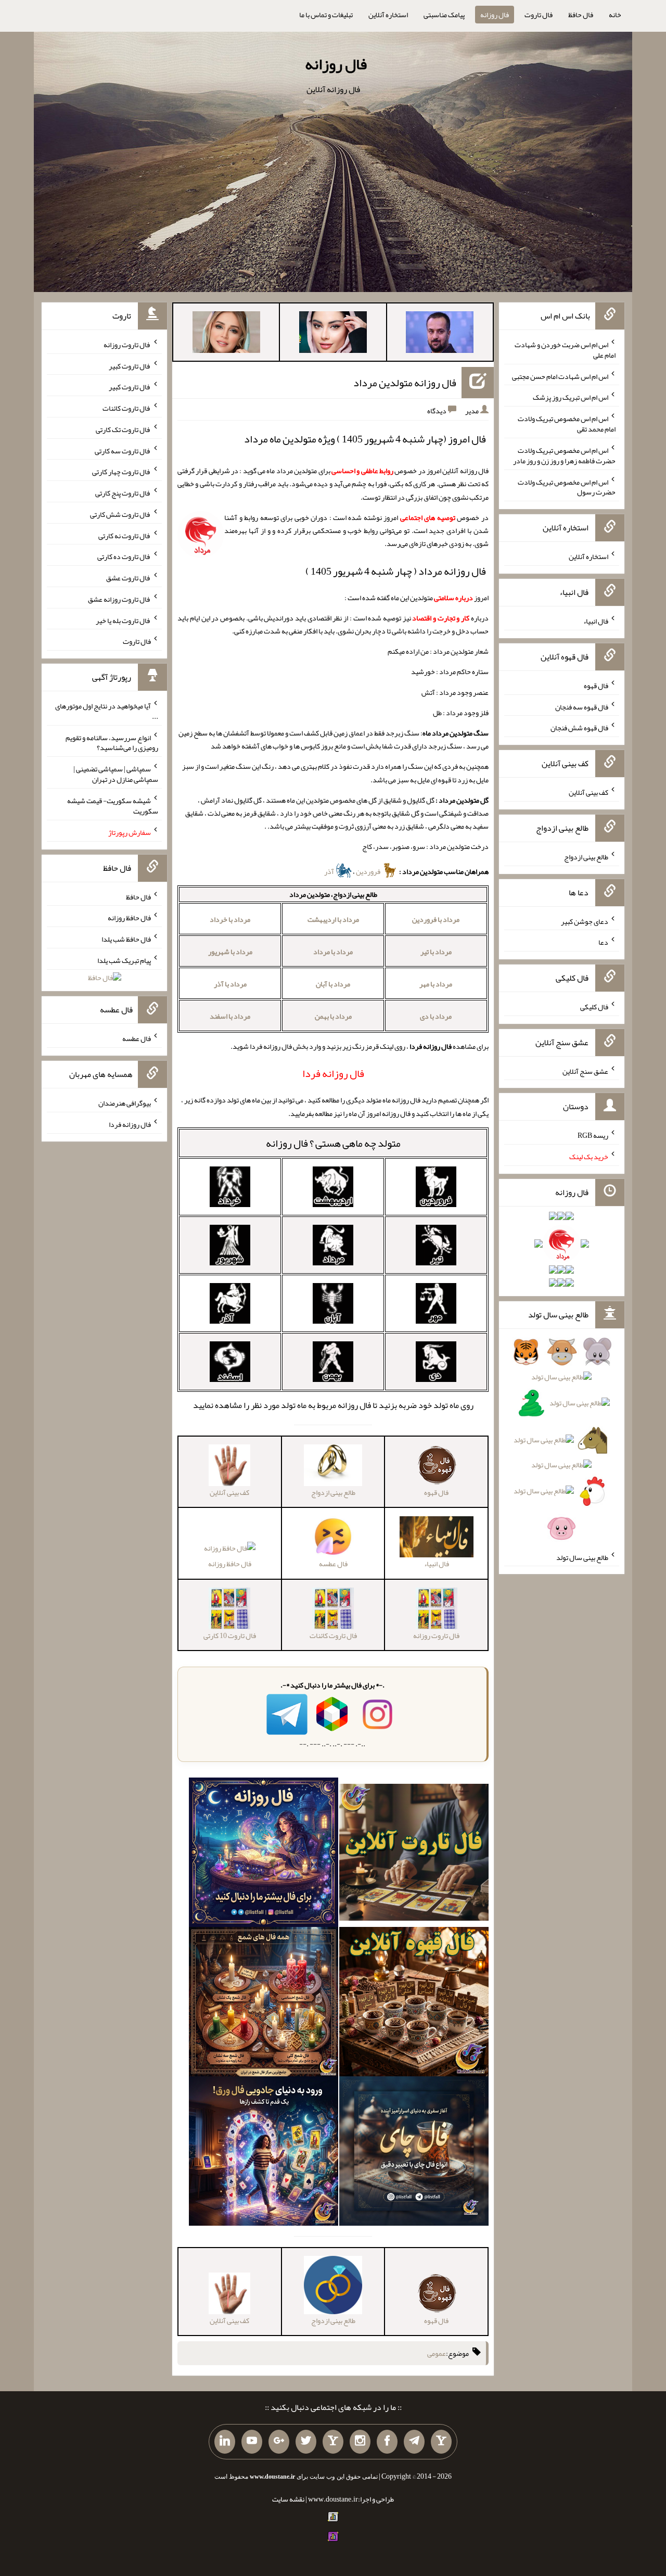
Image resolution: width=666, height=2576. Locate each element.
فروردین (369, 871)
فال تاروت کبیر (130, 365)
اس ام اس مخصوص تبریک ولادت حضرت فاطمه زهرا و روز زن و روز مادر (564, 455)
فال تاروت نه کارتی (125, 535)
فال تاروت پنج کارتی (123, 493)
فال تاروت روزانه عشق (119, 599)
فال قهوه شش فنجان (579, 728)
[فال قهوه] (414, 2004)
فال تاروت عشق (129, 578)
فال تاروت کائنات (127, 408)
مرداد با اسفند (230, 1016)
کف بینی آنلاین (588, 792)
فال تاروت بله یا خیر (123, 620)
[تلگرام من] (414, 2442)
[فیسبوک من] (387, 2442)
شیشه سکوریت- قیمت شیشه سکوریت (113, 806)
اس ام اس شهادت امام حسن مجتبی (560, 376)
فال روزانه (495, 15)
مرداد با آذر (230, 984)
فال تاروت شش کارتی (120, 514)
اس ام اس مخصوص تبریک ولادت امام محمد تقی (567, 424)
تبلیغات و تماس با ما (326, 15)
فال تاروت (539, 15)
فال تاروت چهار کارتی (121, 472)
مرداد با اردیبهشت (333, 919)
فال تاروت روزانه (127, 345)
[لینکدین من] (225, 2442)
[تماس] (333, 2442)
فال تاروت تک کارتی (123, 429)
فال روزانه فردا (130, 1124)
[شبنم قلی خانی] (226, 334)
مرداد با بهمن (333, 1016)
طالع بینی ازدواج (586, 857)
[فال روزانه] (264, 1855)
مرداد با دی (436, 1016)
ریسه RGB (593, 1135)
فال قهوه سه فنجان (582, 706)
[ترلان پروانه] (333, 334)
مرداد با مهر (436, 984)
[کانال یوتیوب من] (252, 2442)
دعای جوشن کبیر (585, 921)
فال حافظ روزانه (230, 1564)
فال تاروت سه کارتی (123, 450)
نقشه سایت (288, 2499)
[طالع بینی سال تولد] (562, 1443)
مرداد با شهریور (230, 951)
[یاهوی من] (441, 2442)
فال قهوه (596, 686)
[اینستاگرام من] (360, 2442)
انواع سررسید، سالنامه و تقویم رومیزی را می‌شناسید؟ (112, 742)
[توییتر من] (306, 2442)
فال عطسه (137, 1038)
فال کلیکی (594, 1007)
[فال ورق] (264, 2153)
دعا (603, 942)
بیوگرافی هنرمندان (125, 1103)
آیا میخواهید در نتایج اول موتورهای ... (107, 711)
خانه (615, 15)
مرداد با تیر (436, 951)
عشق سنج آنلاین (585, 1071)
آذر (330, 871)
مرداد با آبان (333, 984)
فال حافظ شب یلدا (126, 939)
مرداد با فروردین (436, 919)
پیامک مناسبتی (444, 15)
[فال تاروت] (414, 1855)
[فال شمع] (264, 2004)
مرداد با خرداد (230, 919)
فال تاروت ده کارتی (124, 556)
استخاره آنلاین (388, 15)
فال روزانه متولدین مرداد (405, 383)
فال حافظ (581, 15)
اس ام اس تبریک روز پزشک (571, 397)
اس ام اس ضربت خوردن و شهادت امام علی (565, 350)
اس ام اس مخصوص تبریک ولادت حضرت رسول (567, 487)
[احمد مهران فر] (440, 334)
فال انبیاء (596, 621)
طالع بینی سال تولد (582, 1557)
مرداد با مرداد (333, 951)
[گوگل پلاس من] (279, 2442)
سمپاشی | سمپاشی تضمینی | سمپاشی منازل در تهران (116, 774)
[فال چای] (414, 2153)
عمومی (437, 2353)
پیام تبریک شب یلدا (124, 960)
